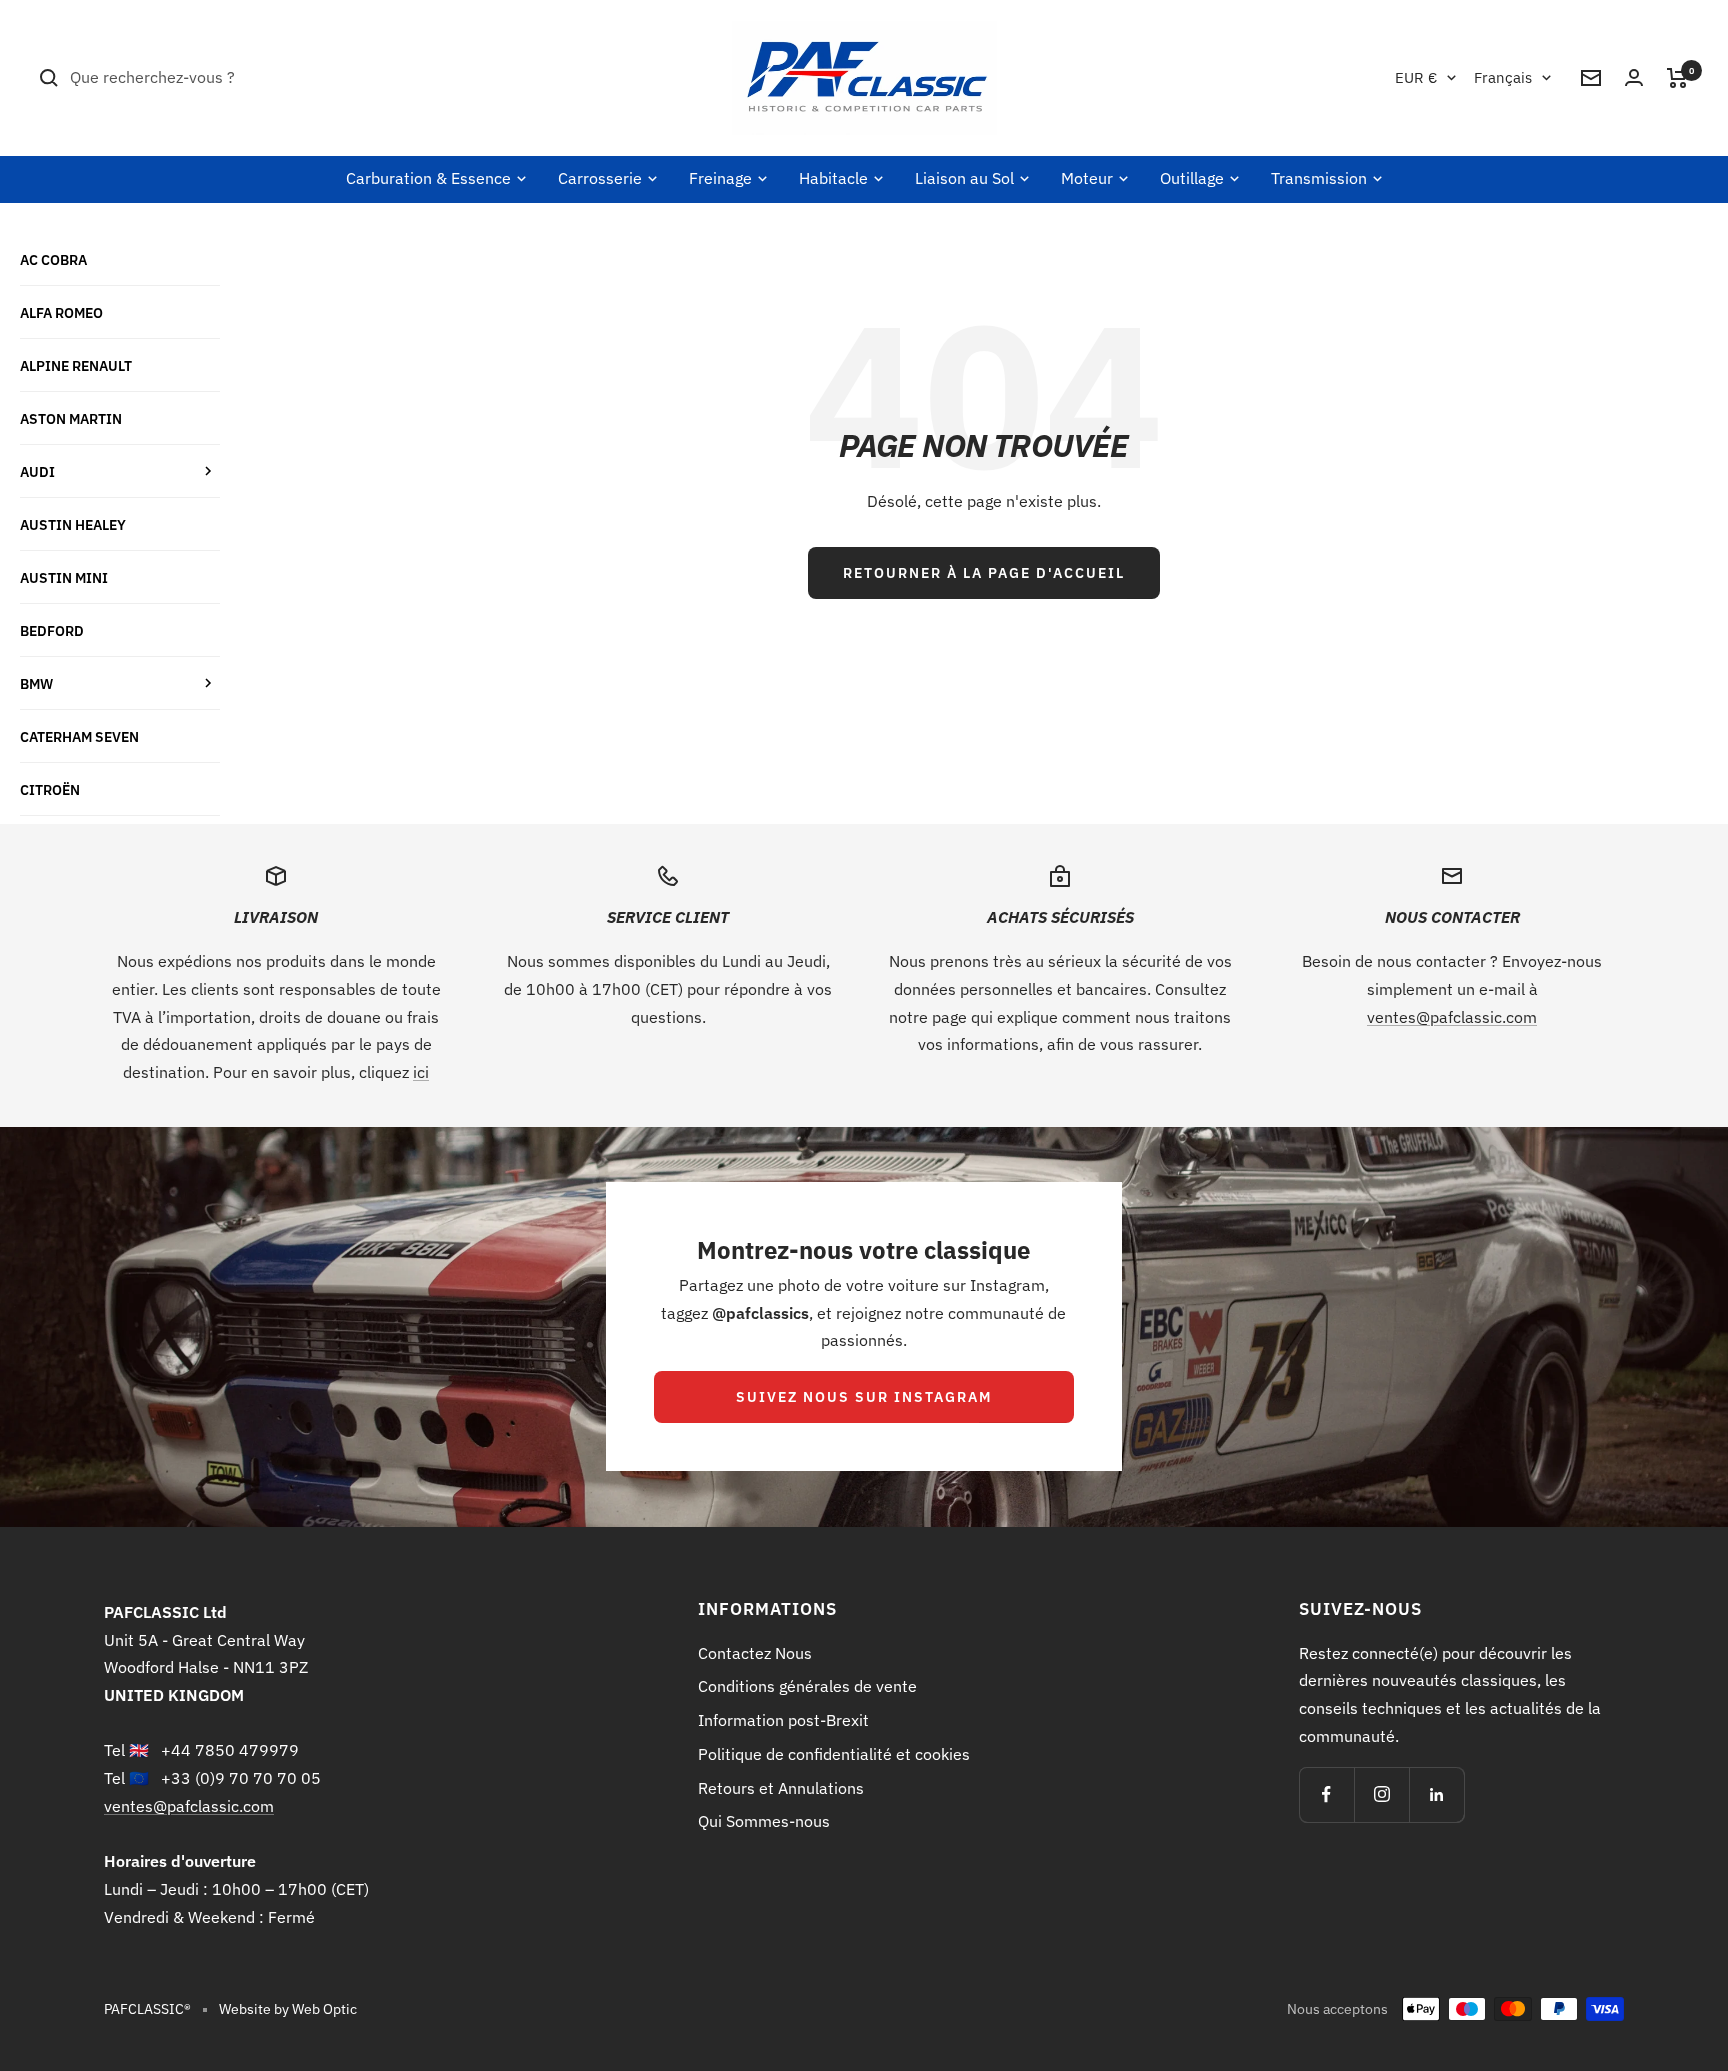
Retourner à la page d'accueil (984, 573)
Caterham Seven (79, 736)
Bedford (52, 630)
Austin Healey (73, 524)
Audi (37, 471)
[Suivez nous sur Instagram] (1381, 1794)
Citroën (50, 789)
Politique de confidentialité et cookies (834, 1754)
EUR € (1416, 77)
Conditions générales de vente (807, 1686)
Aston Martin (71, 418)
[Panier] (1677, 78)
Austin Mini (64, 577)
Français (1503, 77)
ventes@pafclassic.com (1452, 1017)
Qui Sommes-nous (764, 1821)
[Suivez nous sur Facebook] (1326, 1794)
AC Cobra (53, 259)
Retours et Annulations (781, 1788)
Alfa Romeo (61, 312)
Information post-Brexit (783, 1720)
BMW (36, 683)
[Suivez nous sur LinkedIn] (1436, 1794)
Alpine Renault (76, 365)
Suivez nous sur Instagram (864, 1397)
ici (421, 1072)
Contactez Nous (755, 1653)
